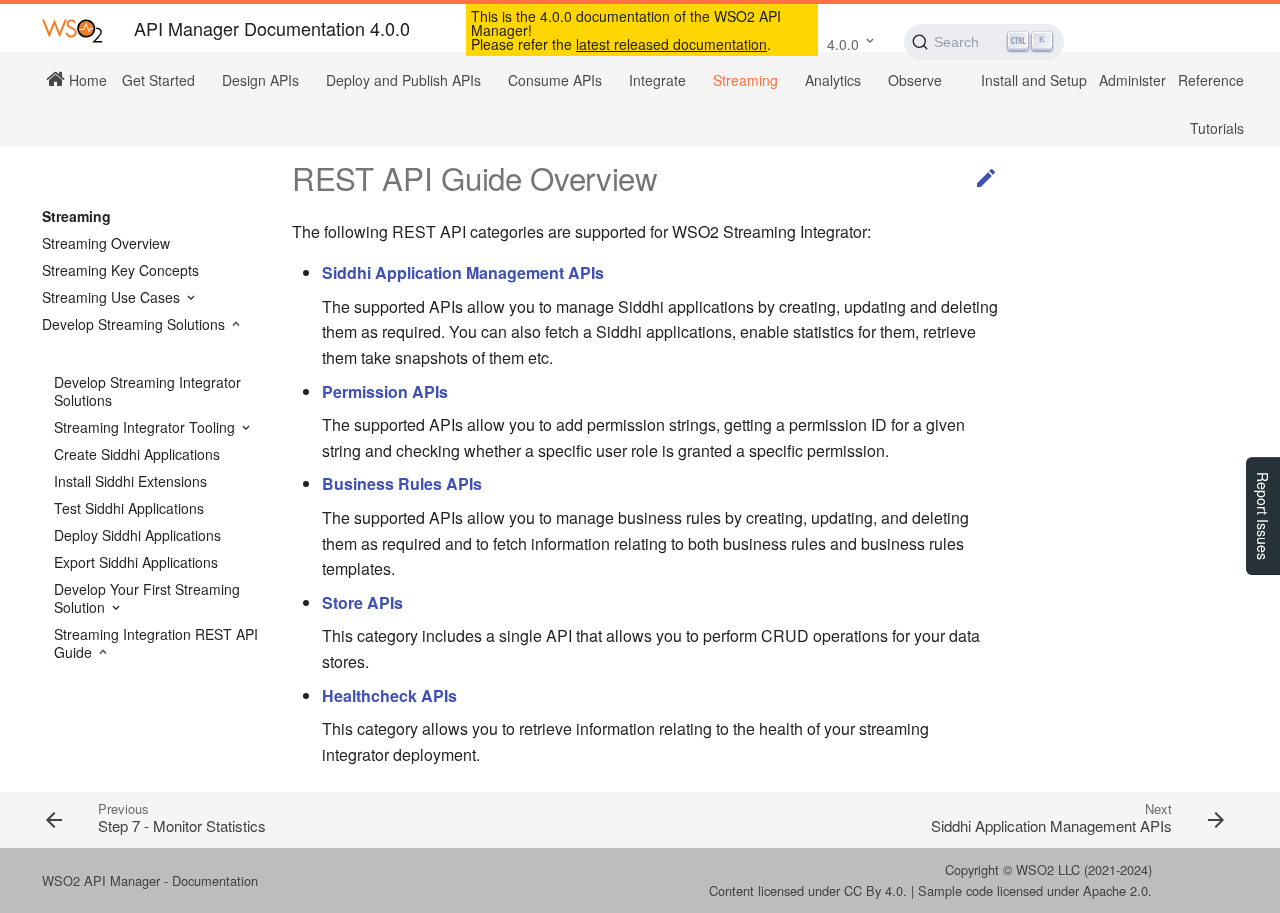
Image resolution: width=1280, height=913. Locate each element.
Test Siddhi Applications (129, 508)
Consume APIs (555, 80)
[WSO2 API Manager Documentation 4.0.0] (72, 29)
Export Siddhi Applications (136, 562)
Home (86, 79)
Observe (915, 80)
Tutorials (1217, 128)
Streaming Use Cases (113, 297)
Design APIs (260, 80)
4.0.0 (843, 44)
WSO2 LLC (1048, 869)
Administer (1132, 80)
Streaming (745, 80)
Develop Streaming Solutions (135, 324)
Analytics (833, 80)
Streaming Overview (106, 243)
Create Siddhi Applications (137, 454)
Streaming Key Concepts (120, 270)
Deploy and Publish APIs (403, 80)
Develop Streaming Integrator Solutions (147, 391)
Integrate (657, 80)
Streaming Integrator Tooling (146, 427)
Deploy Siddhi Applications (137, 535)
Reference (1211, 80)
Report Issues (1263, 516)
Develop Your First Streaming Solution (147, 598)
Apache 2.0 (1115, 890)
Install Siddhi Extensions (130, 481)
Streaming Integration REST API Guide (156, 643)
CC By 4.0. (875, 890)
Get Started (158, 80)
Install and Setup (1034, 80)
